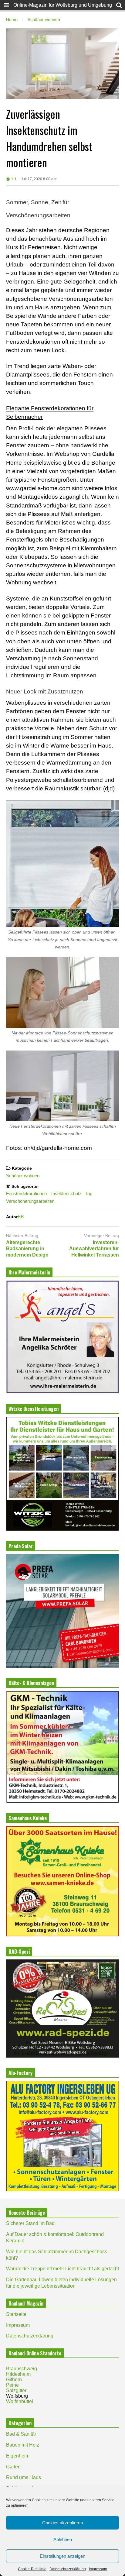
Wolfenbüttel (20, 2401)
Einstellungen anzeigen (62, 2556)
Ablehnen (63, 2539)
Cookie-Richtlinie (32, 2569)
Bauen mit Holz (23, 2445)
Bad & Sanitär (21, 2434)
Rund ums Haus (24, 2477)
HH (13, 179)
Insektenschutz (66, 1193)
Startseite (16, 2314)
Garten (13, 2467)
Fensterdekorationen (26, 1193)
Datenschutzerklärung (68, 2569)
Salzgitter (16, 2390)
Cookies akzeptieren (62, 2523)
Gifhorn (14, 2380)
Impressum (98, 2569)
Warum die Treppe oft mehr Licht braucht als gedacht (62, 2269)
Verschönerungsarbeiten (30, 1201)
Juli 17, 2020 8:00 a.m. (40, 179)
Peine (12, 2385)
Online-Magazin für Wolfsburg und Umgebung (63, 5)
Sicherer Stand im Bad (30, 2223)
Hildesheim (18, 2374)
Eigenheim (18, 2456)
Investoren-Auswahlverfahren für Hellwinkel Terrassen (94, 1249)
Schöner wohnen (23, 1176)
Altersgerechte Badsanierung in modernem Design (27, 1249)
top (89, 1193)
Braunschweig (22, 2369)
